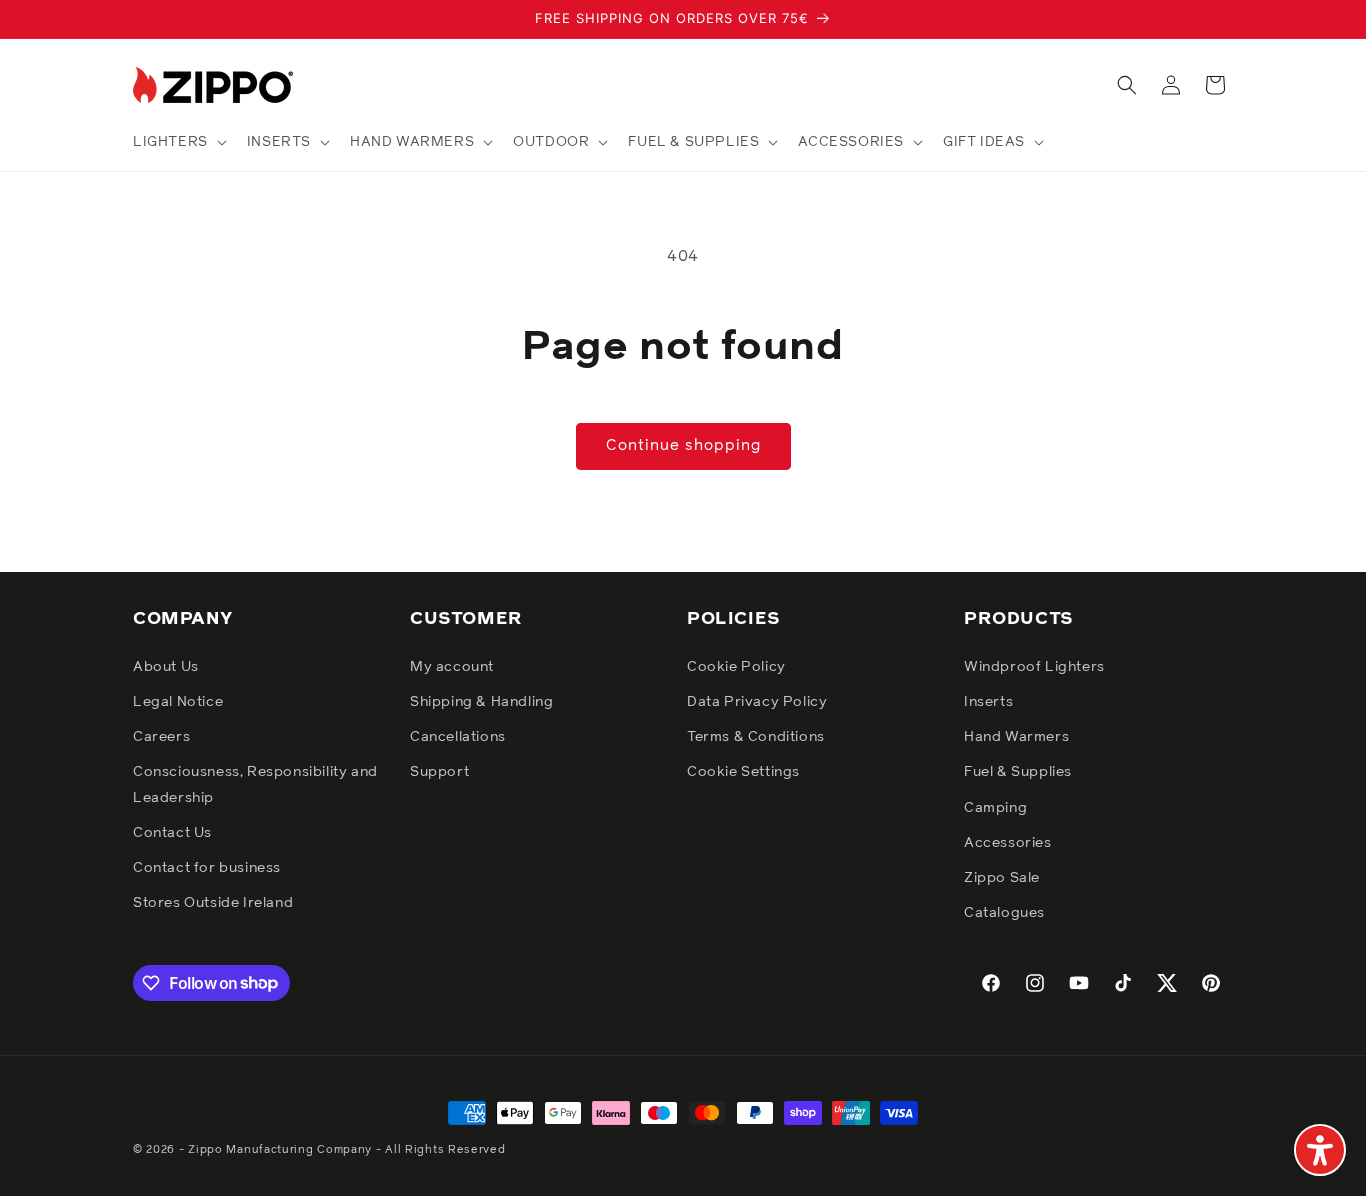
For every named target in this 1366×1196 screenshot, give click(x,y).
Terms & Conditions (756, 736)
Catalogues (1004, 912)
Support (439, 772)
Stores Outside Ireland (213, 902)
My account (452, 666)
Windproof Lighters (1034, 666)
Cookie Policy (736, 666)
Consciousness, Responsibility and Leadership (255, 784)
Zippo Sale (1002, 877)
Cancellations (458, 736)
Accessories (1008, 842)
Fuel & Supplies (1018, 772)
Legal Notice (178, 701)
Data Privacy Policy (757, 701)
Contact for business (207, 867)
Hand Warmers (1016, 736)
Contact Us (172, 832)
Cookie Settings (743, 772)
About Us (166, 666)
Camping (995, 807)
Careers (161, 736)
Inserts (988, 701)
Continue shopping (683, 445)
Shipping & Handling (481, 701)
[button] (178, 142)
